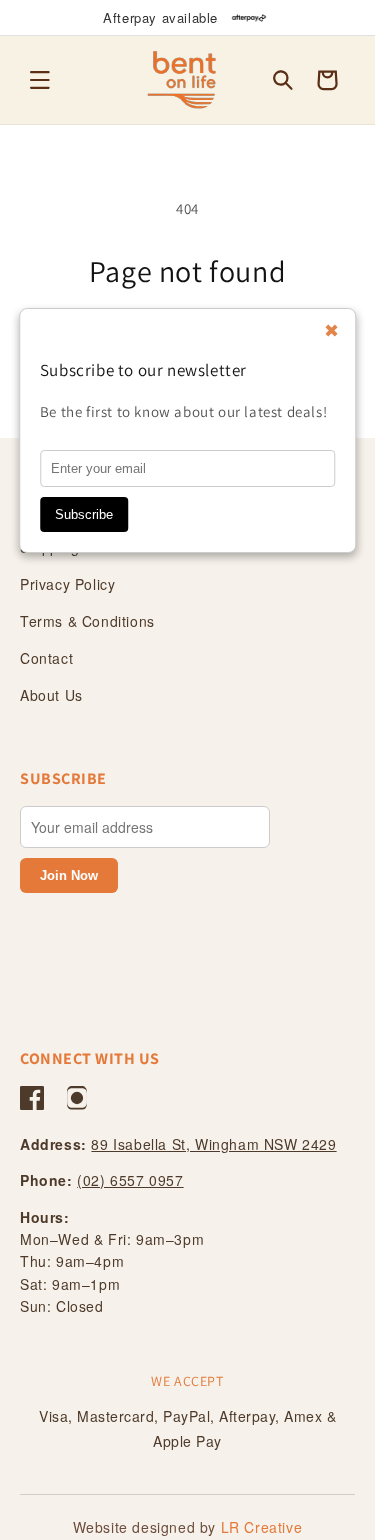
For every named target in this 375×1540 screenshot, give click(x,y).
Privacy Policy (67, 584)
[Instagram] (77, 1098)
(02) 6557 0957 (130, 1180)
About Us (51, 695)
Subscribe (84, 514)
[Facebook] (32, 1098)
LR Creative (262, 1527)
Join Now (69, 875)
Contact (46, 658)
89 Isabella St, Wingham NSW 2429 (213, 1144)
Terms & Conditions (87, 621)
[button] (40, 80)
